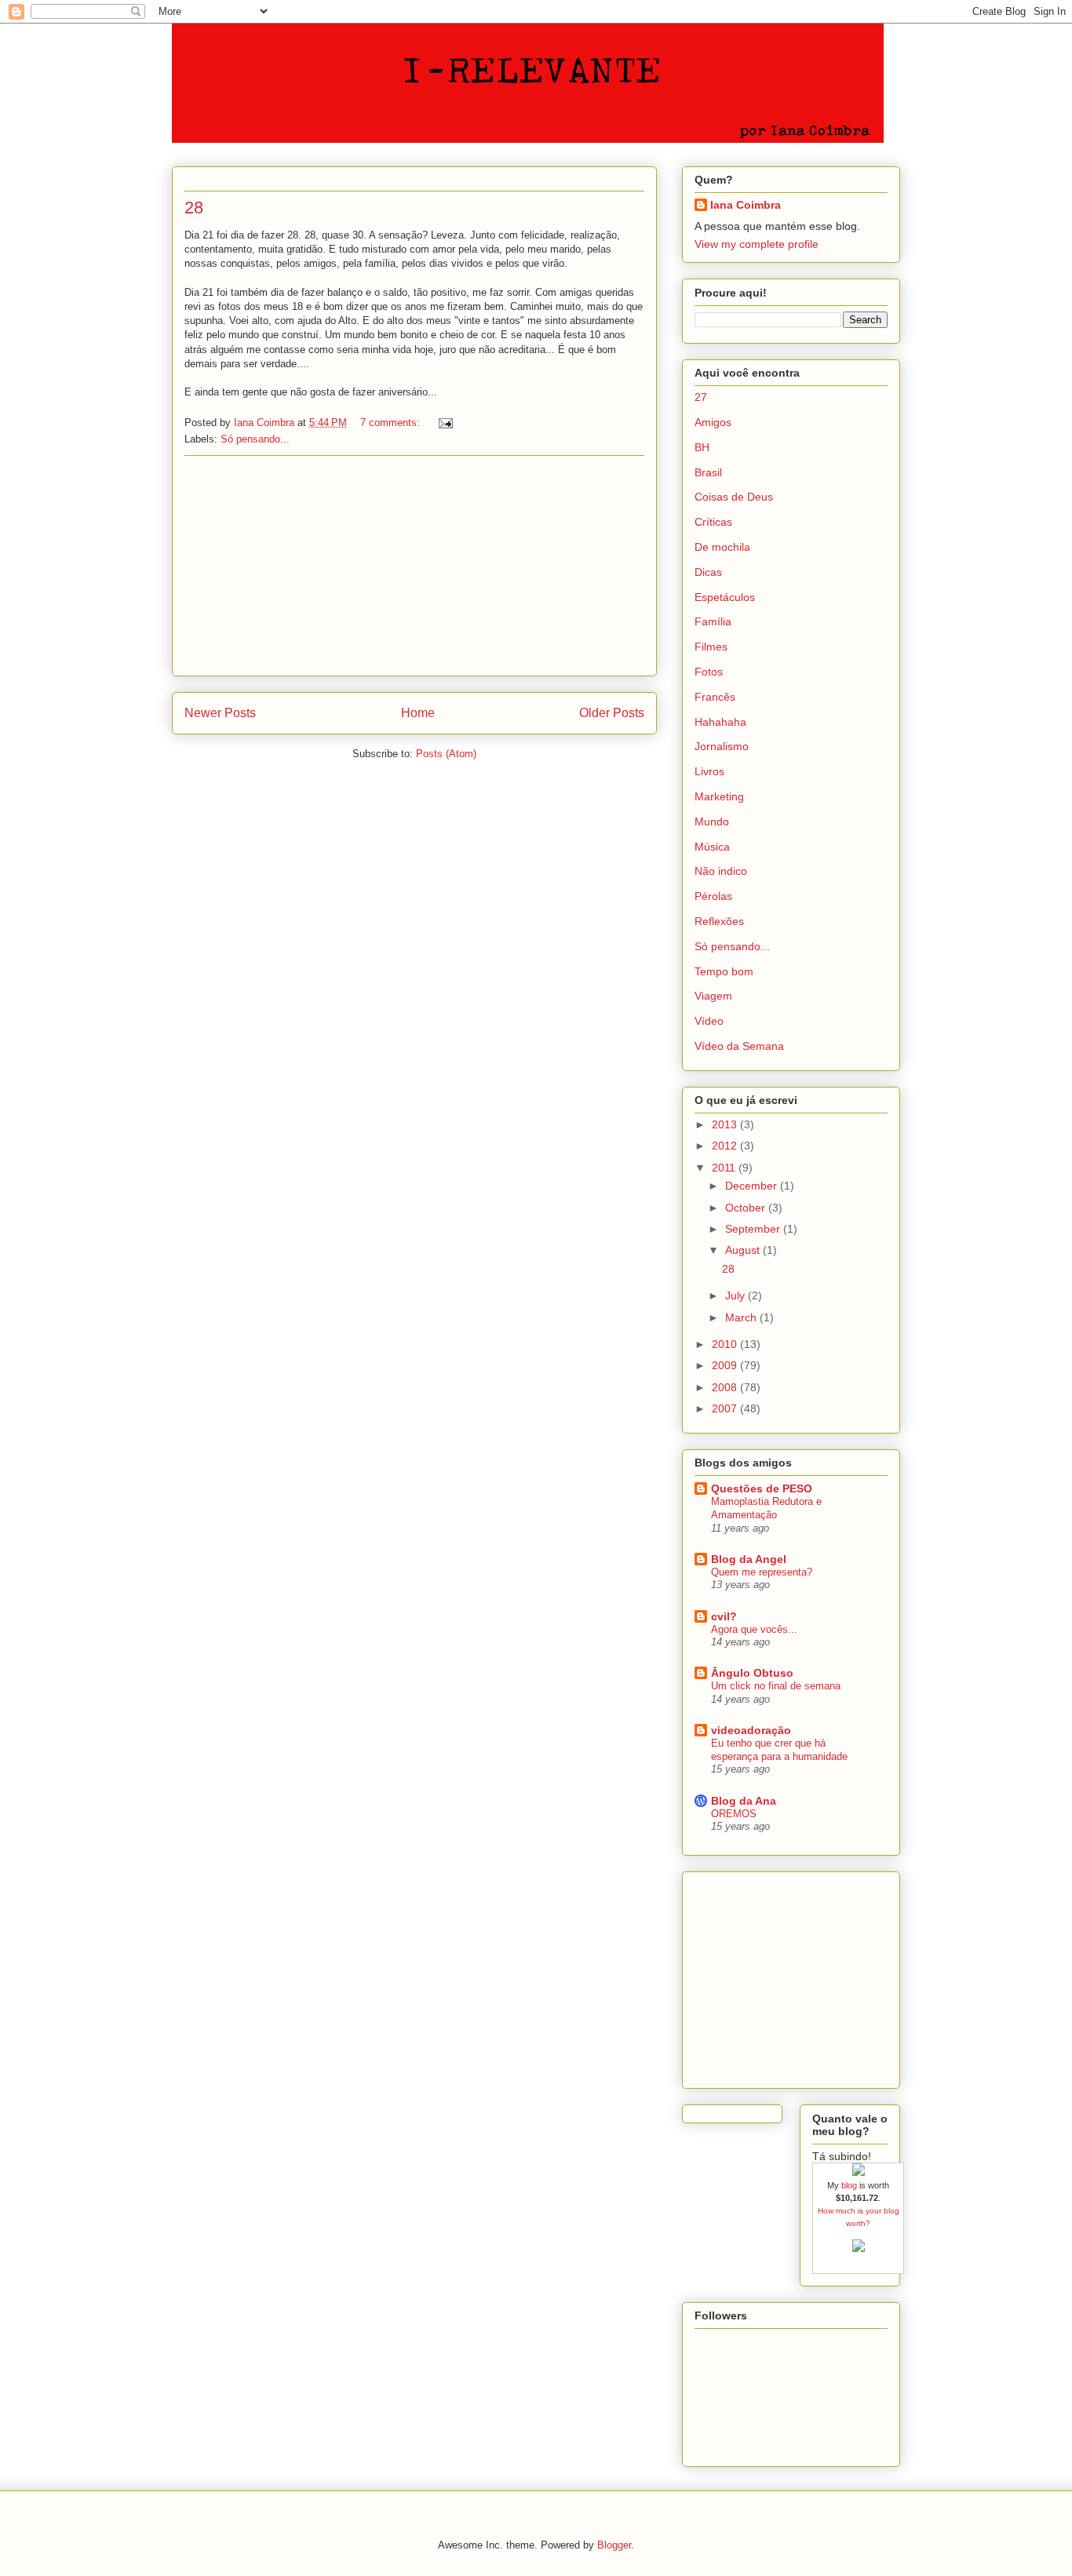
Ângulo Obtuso (752, 1673)
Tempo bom (724, 971)
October (747, 1208)
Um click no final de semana (776, 1686)
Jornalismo (722, 746)
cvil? (724, 1616)
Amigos (713, 422)
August (744, 1250)
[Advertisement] (414, 566)
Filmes (711, 647)
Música (712, 847)
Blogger (614, 2545)
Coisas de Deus (734, 497)
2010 (726, 1344)
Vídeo (709, 1021)
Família (713, 621)
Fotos (709, 672)
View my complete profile (757, 244)
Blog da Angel (749, 1559)
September (754, 1229)
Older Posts (612, 713)
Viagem (713, 996)
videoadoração (751, 1730)
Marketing (719, 796)
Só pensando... (255, 439)
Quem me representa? (762, 1572)
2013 (726, 1124)
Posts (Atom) (446, 754)
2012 (726, 1146)
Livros (709, 771)
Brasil (708, 472)
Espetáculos (725, 597)
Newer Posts (220, 713)
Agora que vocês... (754, 1629)
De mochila (722, 547)
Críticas (713, 522)
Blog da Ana (744, 1801)
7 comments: (392, 423)
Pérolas (713, 896)
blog (849, 2185)
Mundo (712, 822)
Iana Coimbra (746, 205)
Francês (715, 697)
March (742, 1317)
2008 (726, 1387)
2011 (725, 1168)
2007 (726, 1408)
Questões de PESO (762, 1488)
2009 (726, 1365)
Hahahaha (720, 722)
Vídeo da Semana (739, 1046)
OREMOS (734, 1814)
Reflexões (719, 921)
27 (701, 397)
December (753, 1186)
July (737, 1295)
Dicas (708, 572)
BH (702, 447)
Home (418, 713)
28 (194, 208)
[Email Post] (445, 423)
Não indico (721, 871)
